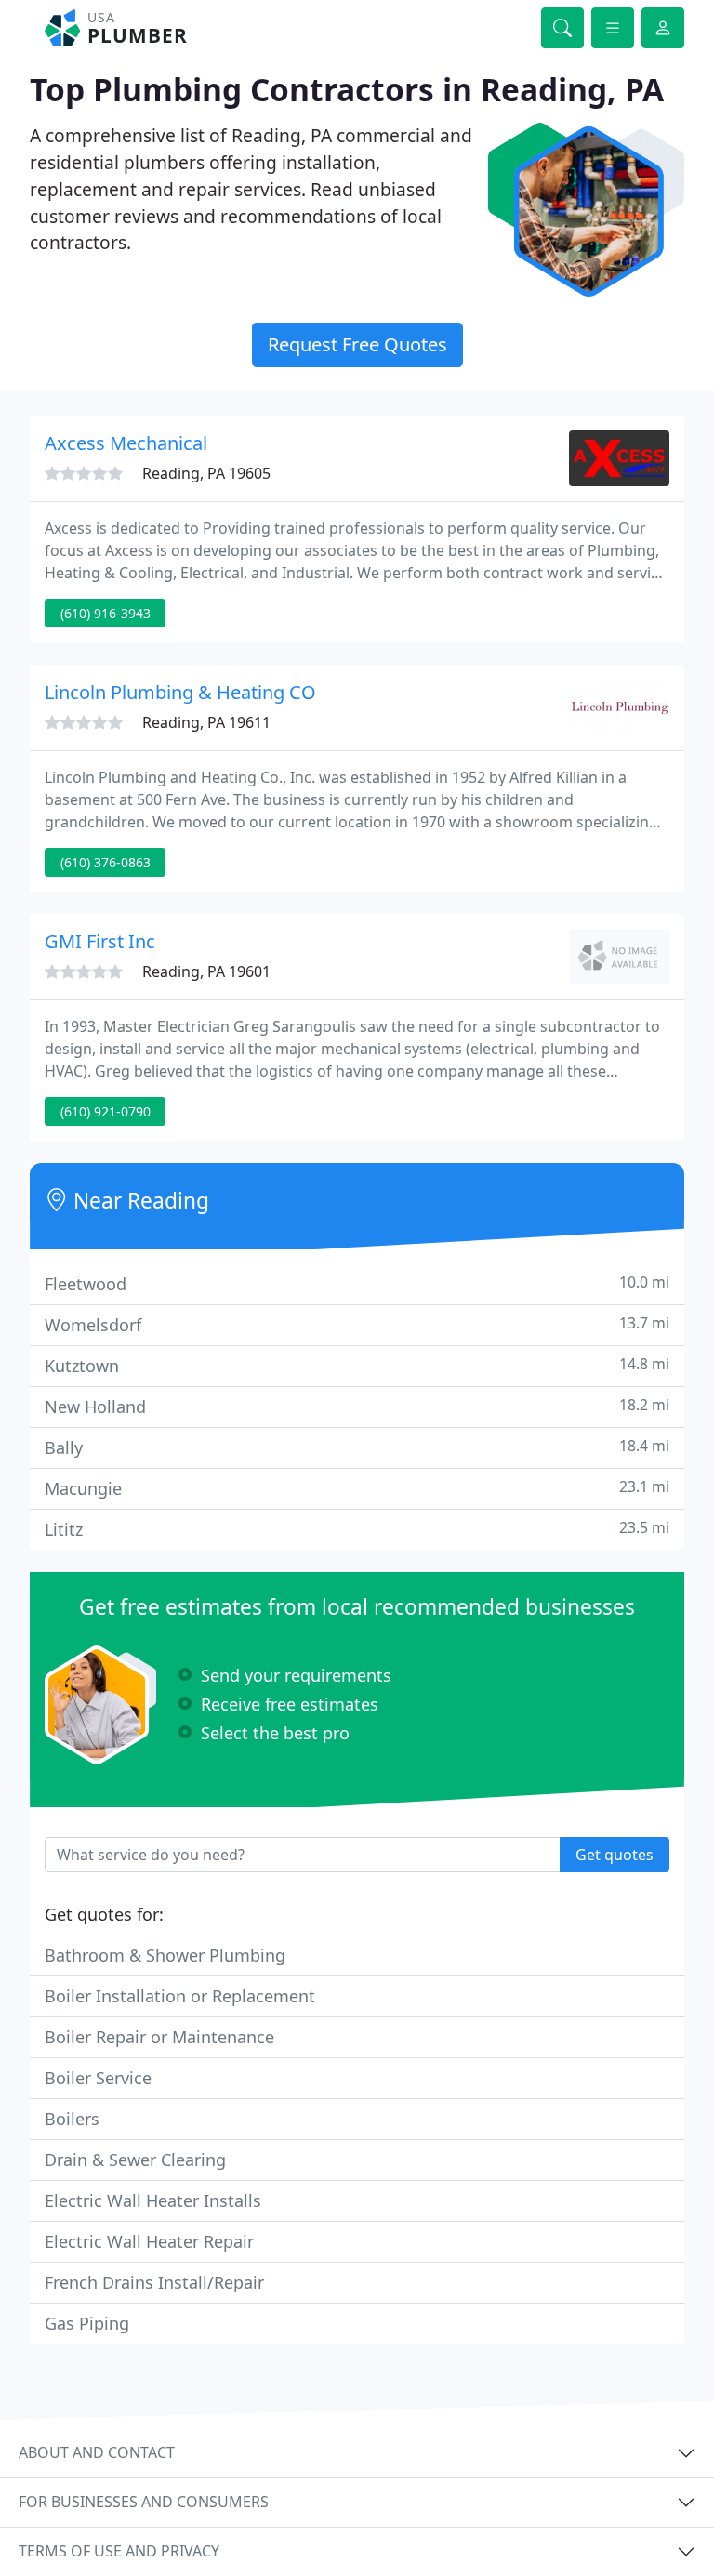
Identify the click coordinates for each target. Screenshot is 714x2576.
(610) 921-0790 (106, 1111)
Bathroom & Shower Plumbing (165, 1955)
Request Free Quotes (357, 344)
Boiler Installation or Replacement (180, 1996)
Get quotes (615, 1855)
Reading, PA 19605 (206, 473)
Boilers (72, 2119)
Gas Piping (87, 2323)
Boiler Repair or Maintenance (159, 2037)
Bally (357, 1447)
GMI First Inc (100, 941)
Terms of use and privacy (119, 2551)
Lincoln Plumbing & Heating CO (180, 692)
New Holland (357, 1406)
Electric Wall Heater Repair (149, 2241)
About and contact (97, 2452)
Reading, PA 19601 (206, 971)
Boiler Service (98, 2078)
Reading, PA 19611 (206, 722)
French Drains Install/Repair (154, 2282)
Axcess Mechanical (126, 443)
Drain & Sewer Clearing (135, 2160)
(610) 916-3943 (106, 613)
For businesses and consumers (144, 2502)
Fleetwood (357, 1283)
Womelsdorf (357, 1324)
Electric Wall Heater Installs (153, 2200)
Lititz (357, 1529)
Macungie (357, 1488)
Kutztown (357, 1365)
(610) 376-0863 (106, 862)
